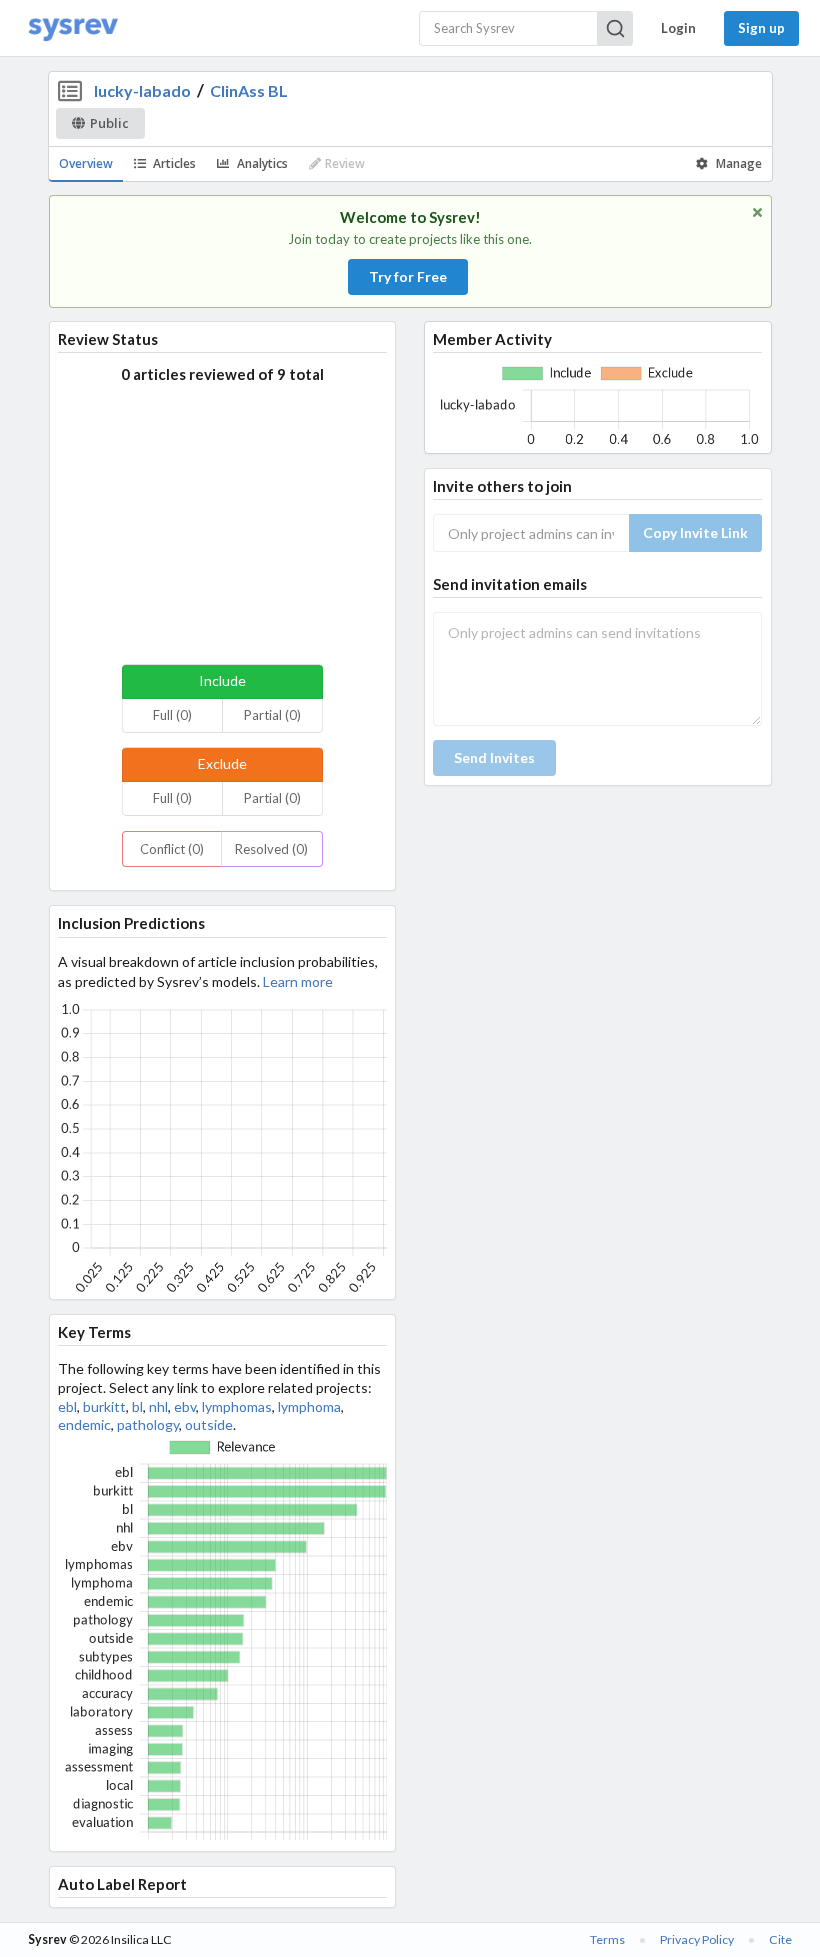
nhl (158, 1406)
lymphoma (309, 1406)
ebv (185, 1406)
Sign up (761, 28)
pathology (148, 1424)
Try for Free (408, 276)
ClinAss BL (249, 90)
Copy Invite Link (695, 532)
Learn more (298, 981)
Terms (607, 1939)
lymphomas (237, 1406)
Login (678, 28)
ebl (67, 1406)
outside (209, 1424)
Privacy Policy (697, 1939)
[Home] (73, 28)
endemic (84, 1424)
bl (137, 1406)
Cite (780, 1939)
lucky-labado (142, 90)
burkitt (104, 1406)
